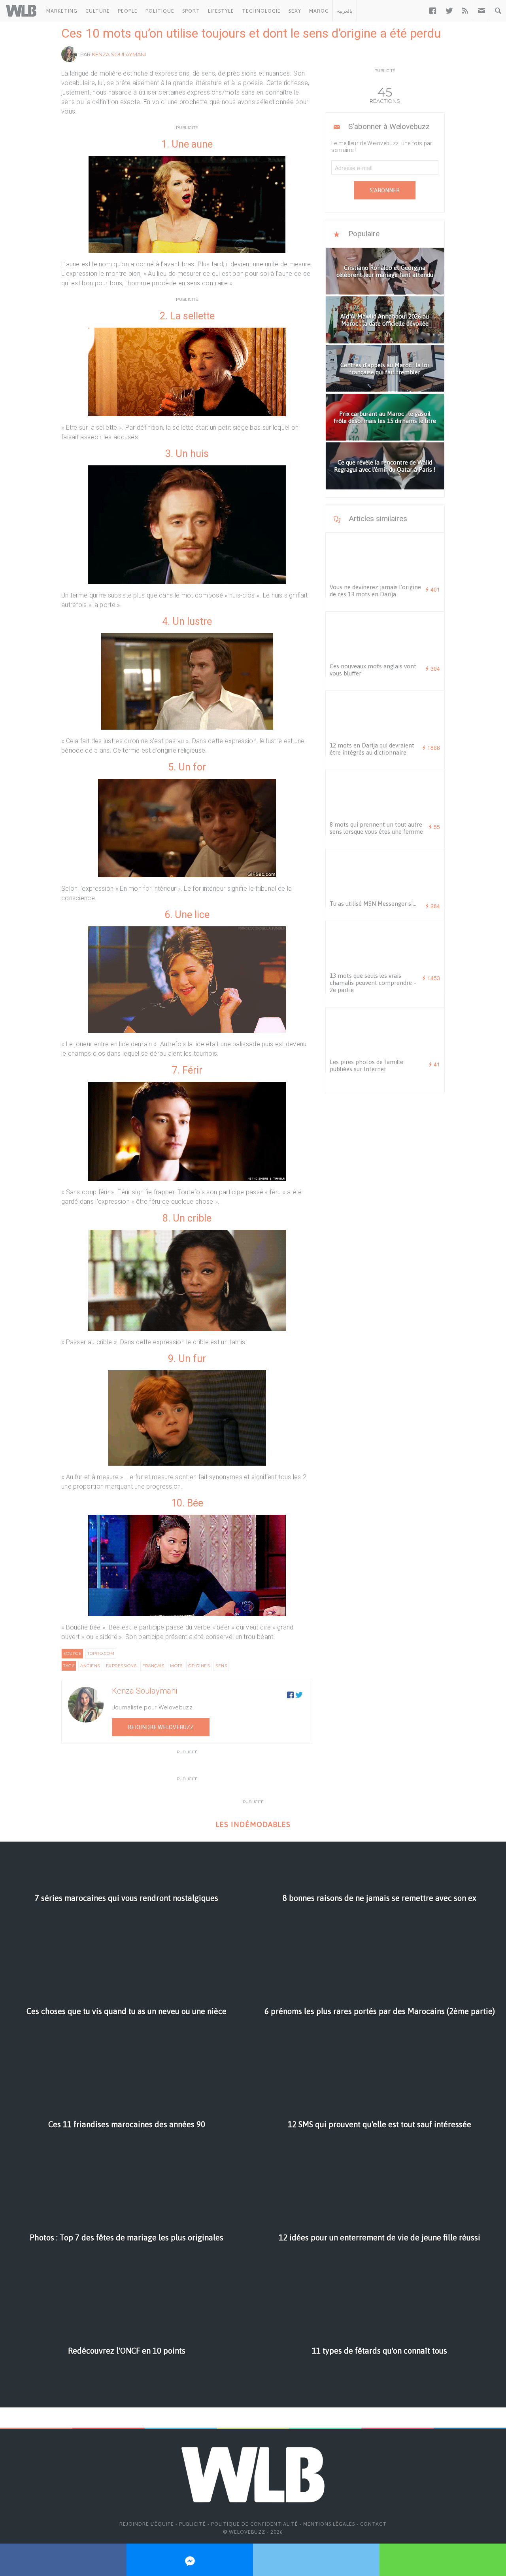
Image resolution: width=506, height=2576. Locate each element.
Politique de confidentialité (255, 2524)
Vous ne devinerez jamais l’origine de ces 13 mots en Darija (375, 591)
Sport (191, 11)
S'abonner (385, 190)
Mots (176, 1666)
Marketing (62, 11)
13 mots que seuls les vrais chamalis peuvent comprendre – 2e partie (373, 983)
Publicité (193, 2524)
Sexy (295, 11)
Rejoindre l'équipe (147, 2524)
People (128, 11)
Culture (98, 11)
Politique (160, 11)
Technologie (261, 11)
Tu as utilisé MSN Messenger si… (373, 904)
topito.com (101, 1653)
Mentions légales (329, 2524)
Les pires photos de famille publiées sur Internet (366, 1065)
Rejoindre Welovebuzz (161, 1727)
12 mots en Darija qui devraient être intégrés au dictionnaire (372, 749)
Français (153, 1666)
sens (221, 1666)
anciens (90, 1666)
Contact (373, 2524)
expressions (121, 1666)
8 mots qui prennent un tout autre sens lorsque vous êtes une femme (376, 828)
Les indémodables (253, 1824)
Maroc (319, 11)
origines (199, 1666)
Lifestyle (221, 11)
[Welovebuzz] (21, 11)
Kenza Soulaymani (119, 54)
